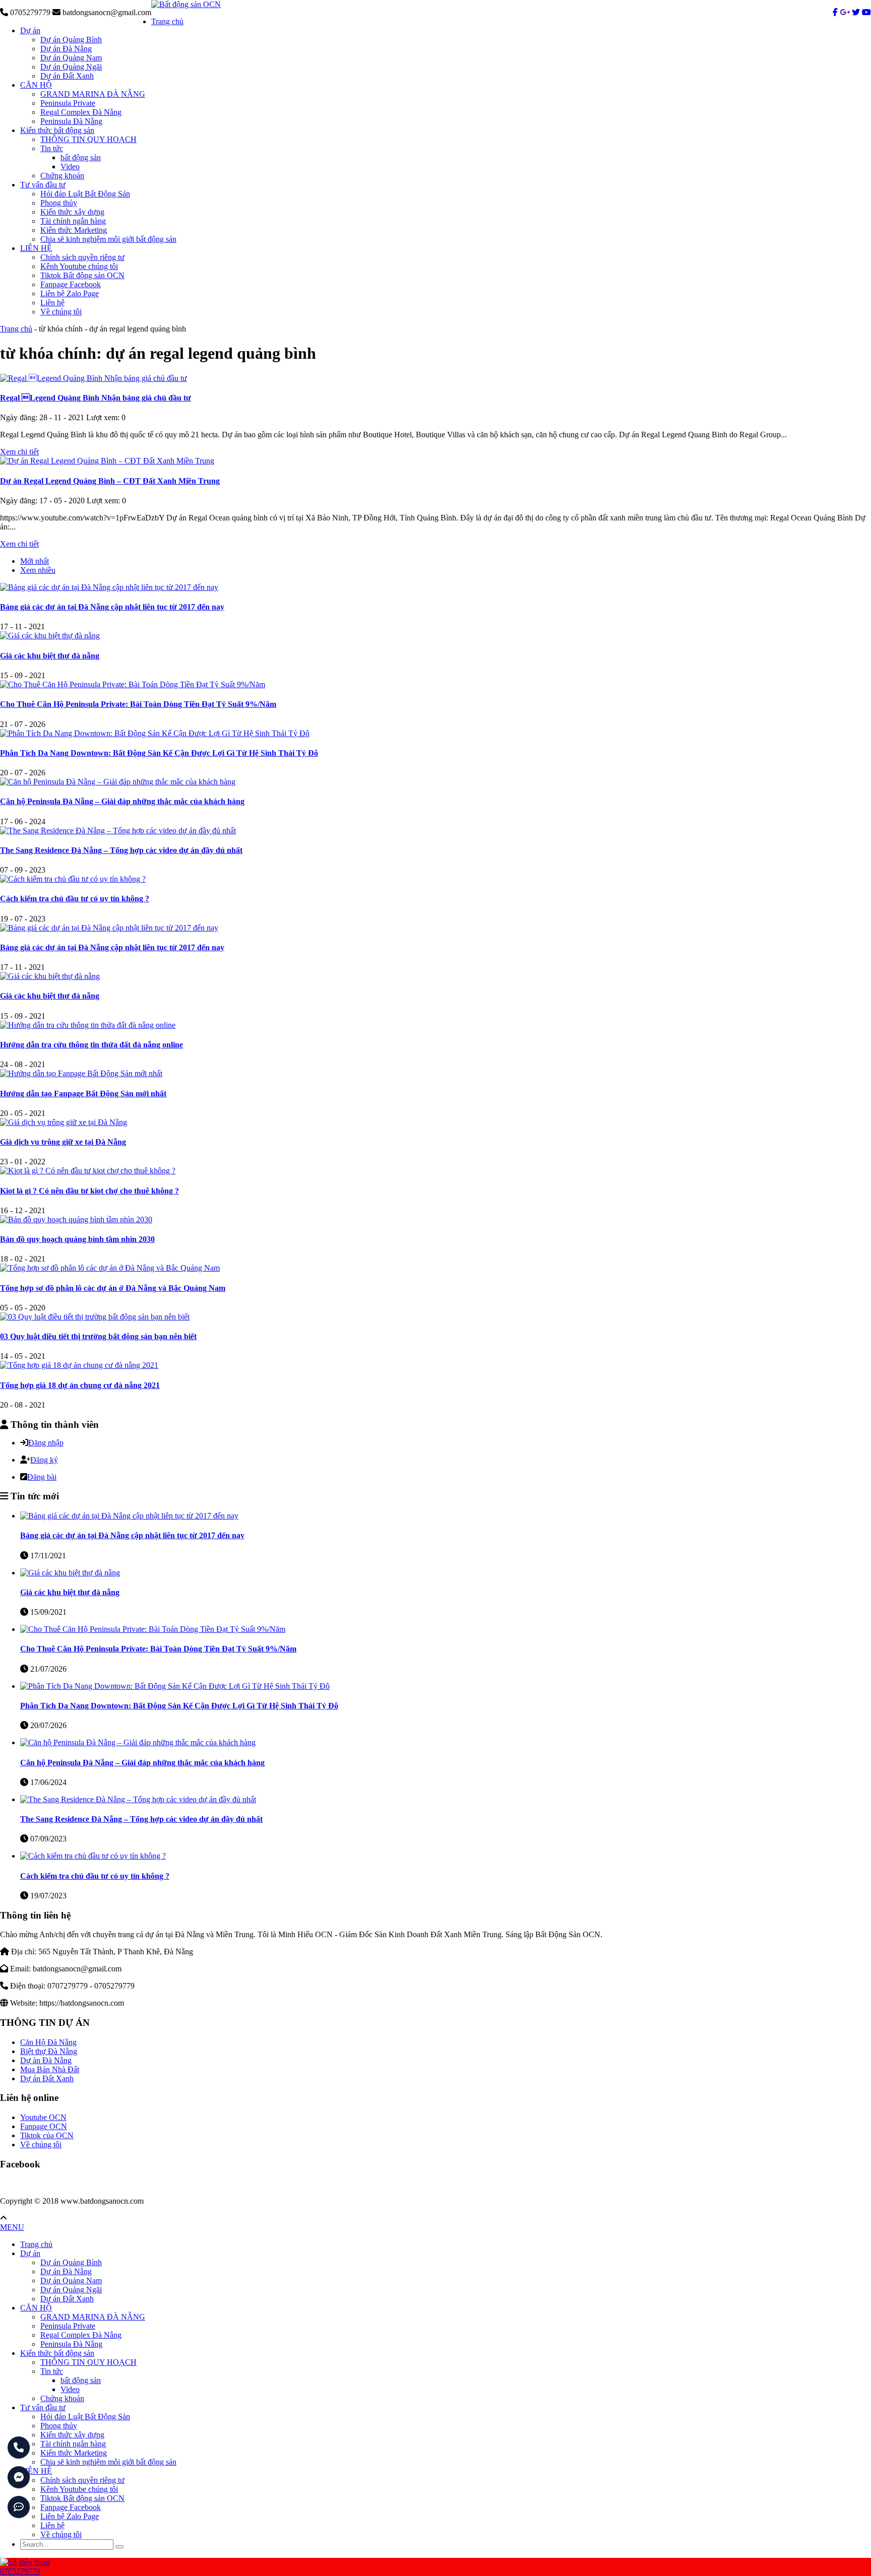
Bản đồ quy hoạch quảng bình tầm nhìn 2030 (77, 1239)
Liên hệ (52, 303)
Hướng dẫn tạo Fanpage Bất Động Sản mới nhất (83, 1094)
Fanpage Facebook (71, 284)
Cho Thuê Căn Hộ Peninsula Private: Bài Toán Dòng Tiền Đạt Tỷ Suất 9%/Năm (138, 704)
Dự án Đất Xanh (67, 76)
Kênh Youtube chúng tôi (79, 266)
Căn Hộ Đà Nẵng (48, 2042)
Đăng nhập (46, 1443)
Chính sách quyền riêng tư (82, 257)
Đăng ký (44, 1460)
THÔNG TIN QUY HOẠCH (88, 139)
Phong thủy (59, 203)
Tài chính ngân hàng (73, 221)
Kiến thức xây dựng (72, 212)
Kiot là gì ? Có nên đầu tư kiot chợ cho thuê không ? (89, 1191)
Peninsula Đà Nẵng (71, 121)
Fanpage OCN (44, 2126)
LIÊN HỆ (36, 248)
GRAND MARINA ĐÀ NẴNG (93, 94)
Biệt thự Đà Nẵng (49, 2051)
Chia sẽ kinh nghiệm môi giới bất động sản (108, 239)
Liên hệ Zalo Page (70, 293)
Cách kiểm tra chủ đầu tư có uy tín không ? (75, 899)
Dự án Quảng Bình (71, 40)
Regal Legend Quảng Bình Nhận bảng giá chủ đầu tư (96, 398)
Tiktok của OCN (47, 2135)
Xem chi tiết (19, 452)
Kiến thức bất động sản (57, 130)
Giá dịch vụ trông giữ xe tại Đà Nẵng (63, 1142)
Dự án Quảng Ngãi (71, 67)
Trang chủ (167, 21)
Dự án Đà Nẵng (66, 49)
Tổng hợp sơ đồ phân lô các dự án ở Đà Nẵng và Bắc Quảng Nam (113, 1288)
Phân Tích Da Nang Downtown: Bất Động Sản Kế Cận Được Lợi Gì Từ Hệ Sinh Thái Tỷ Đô (159, 753)
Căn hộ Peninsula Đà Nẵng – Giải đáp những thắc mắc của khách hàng (122, 801)
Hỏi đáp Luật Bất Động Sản (85, 194)
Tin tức (52, 148)
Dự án (30, 30)
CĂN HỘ (36, 85)
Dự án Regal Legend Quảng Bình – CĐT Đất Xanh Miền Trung (110, 481)
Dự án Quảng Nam (71, 58)
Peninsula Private (68, 103)
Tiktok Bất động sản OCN (82, 275)
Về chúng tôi (61, 312)
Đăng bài (42, 1477)
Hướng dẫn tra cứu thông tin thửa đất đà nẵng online (91, 1045)
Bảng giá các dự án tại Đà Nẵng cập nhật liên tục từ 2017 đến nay (112, 607)
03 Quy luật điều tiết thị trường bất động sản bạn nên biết (98, 1336)
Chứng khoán (62, 176)
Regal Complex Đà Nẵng (81, 112)
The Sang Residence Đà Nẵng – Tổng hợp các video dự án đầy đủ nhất (121, 850)
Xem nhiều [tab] (38, 570)
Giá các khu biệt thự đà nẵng (50, 656)
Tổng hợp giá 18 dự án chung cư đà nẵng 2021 (80, 1385)
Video (70, 167)
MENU (12, 2227)
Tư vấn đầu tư (43, 185)
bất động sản (81, 157)
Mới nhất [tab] (35, 561)
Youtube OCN (43, 2117)
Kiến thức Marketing (74, 230)
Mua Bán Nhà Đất (50, 2069)
